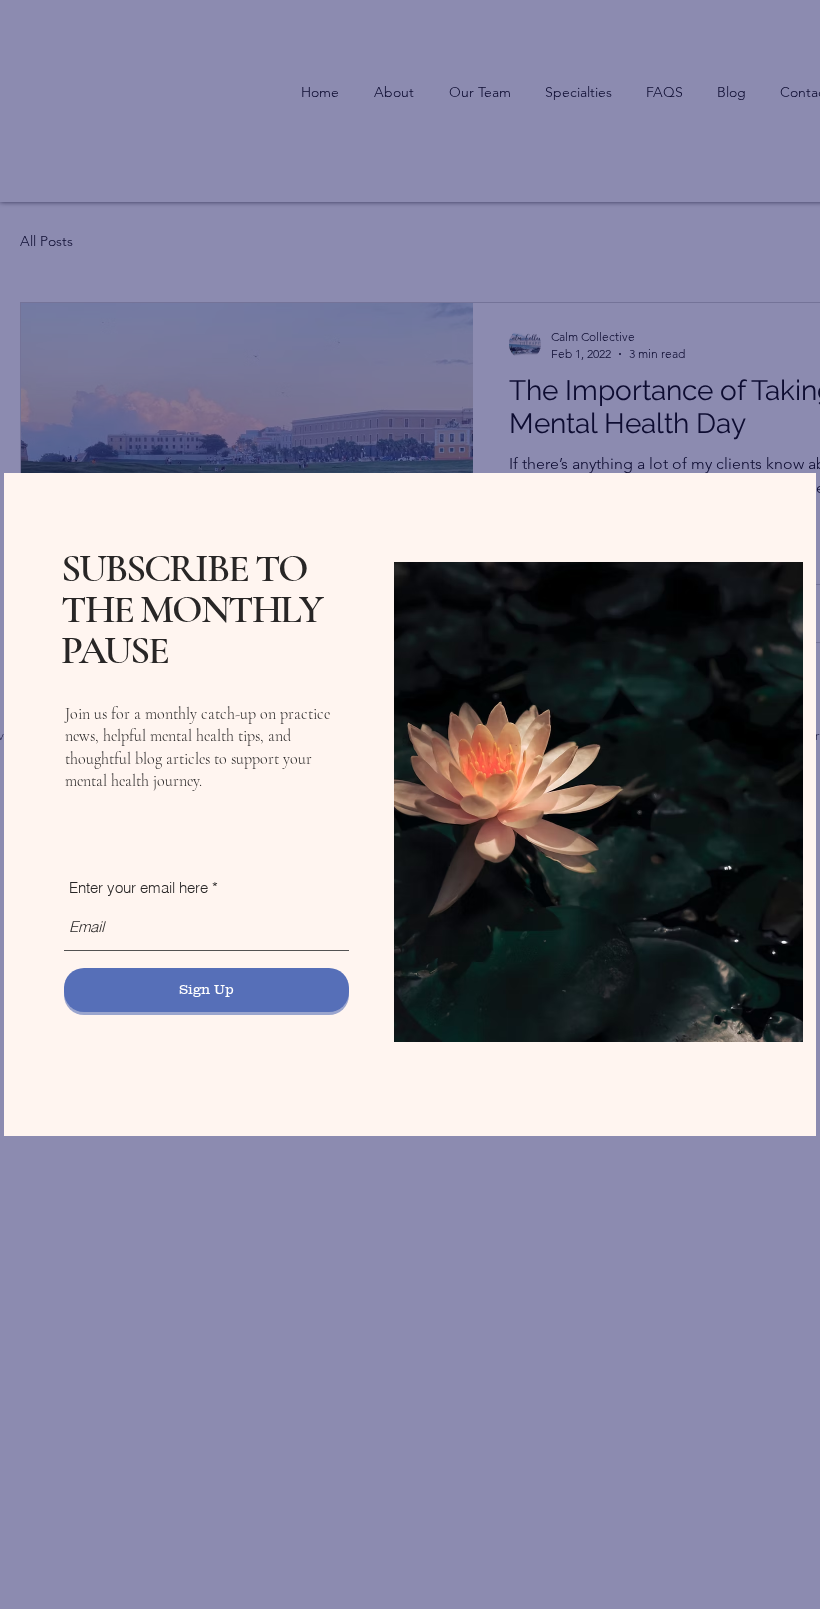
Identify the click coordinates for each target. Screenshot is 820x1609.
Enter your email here (138, 887)
